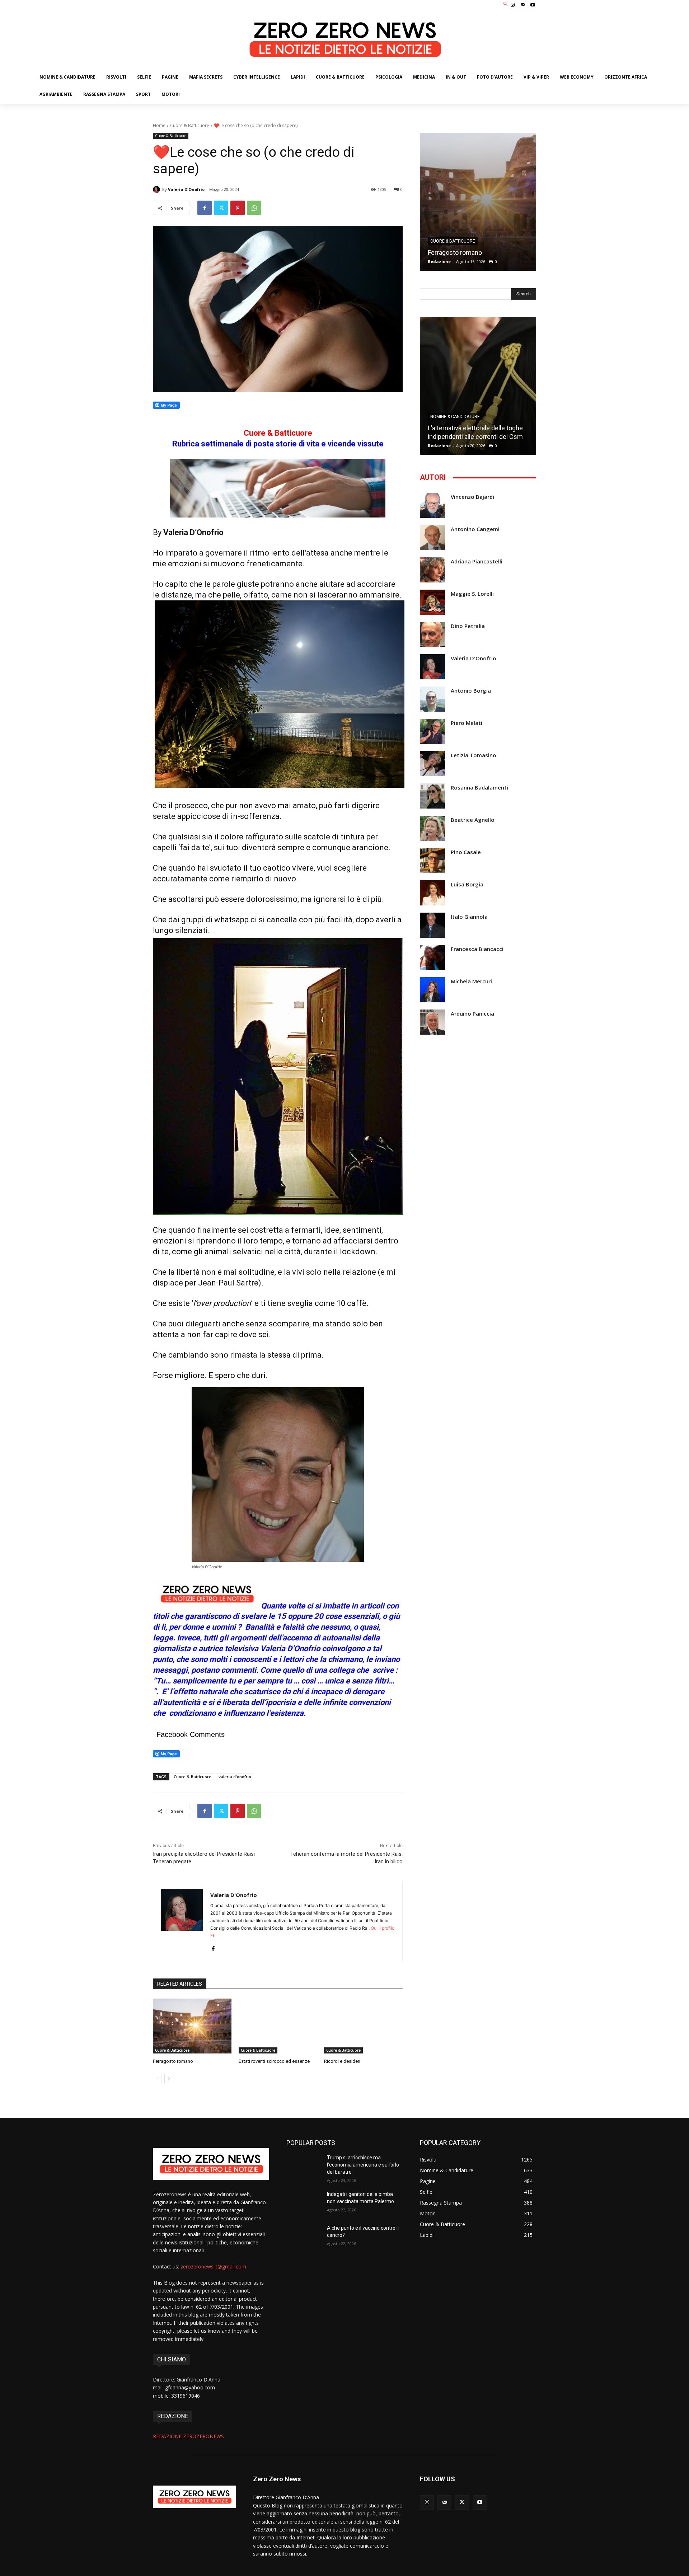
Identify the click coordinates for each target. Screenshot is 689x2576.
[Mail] (523, 5)
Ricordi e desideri (342, 2061)
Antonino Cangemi (475, 529)
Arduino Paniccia (472, 1014)
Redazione (439, 261)
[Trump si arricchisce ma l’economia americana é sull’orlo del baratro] (304, 2167)
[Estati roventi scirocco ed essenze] (278, 2026)
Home (159, 125)
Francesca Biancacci (477, 949)
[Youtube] (533, 5)
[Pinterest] (238, 208)
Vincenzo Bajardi (472, 497)
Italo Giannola (469, 917)
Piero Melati (467, 723)
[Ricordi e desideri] (363, 2026)
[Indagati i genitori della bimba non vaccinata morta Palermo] (304, 2203)
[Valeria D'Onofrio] (158, 189)
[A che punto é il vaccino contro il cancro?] (304, 2237)
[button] (506, 4)
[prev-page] (157, 2079)
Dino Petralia (468, 626)
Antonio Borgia (471, 691)
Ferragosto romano (173, 2061)
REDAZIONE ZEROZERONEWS (188, 2436)
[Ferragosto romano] (192, 2026)
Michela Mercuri (471, 981)
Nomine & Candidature (455, 417)
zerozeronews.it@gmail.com (213, 2266)
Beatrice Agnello (473, 820)
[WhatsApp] (254, 208)
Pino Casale (466, 852)
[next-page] (169, 2079)
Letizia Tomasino (474, 755)
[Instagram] (512, 5)
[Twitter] (221, 208)
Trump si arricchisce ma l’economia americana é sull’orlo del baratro (363, 2165)
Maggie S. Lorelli (472, 594)
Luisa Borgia (467, 884)
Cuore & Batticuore (190, 125)
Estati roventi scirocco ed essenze (274, 2061)
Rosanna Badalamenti (479, 788)
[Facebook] (205, 208)
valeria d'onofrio (235, 1777)
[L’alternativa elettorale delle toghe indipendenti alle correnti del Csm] (478, 386)
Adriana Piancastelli (477, 561)
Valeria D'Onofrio (186, 189)
